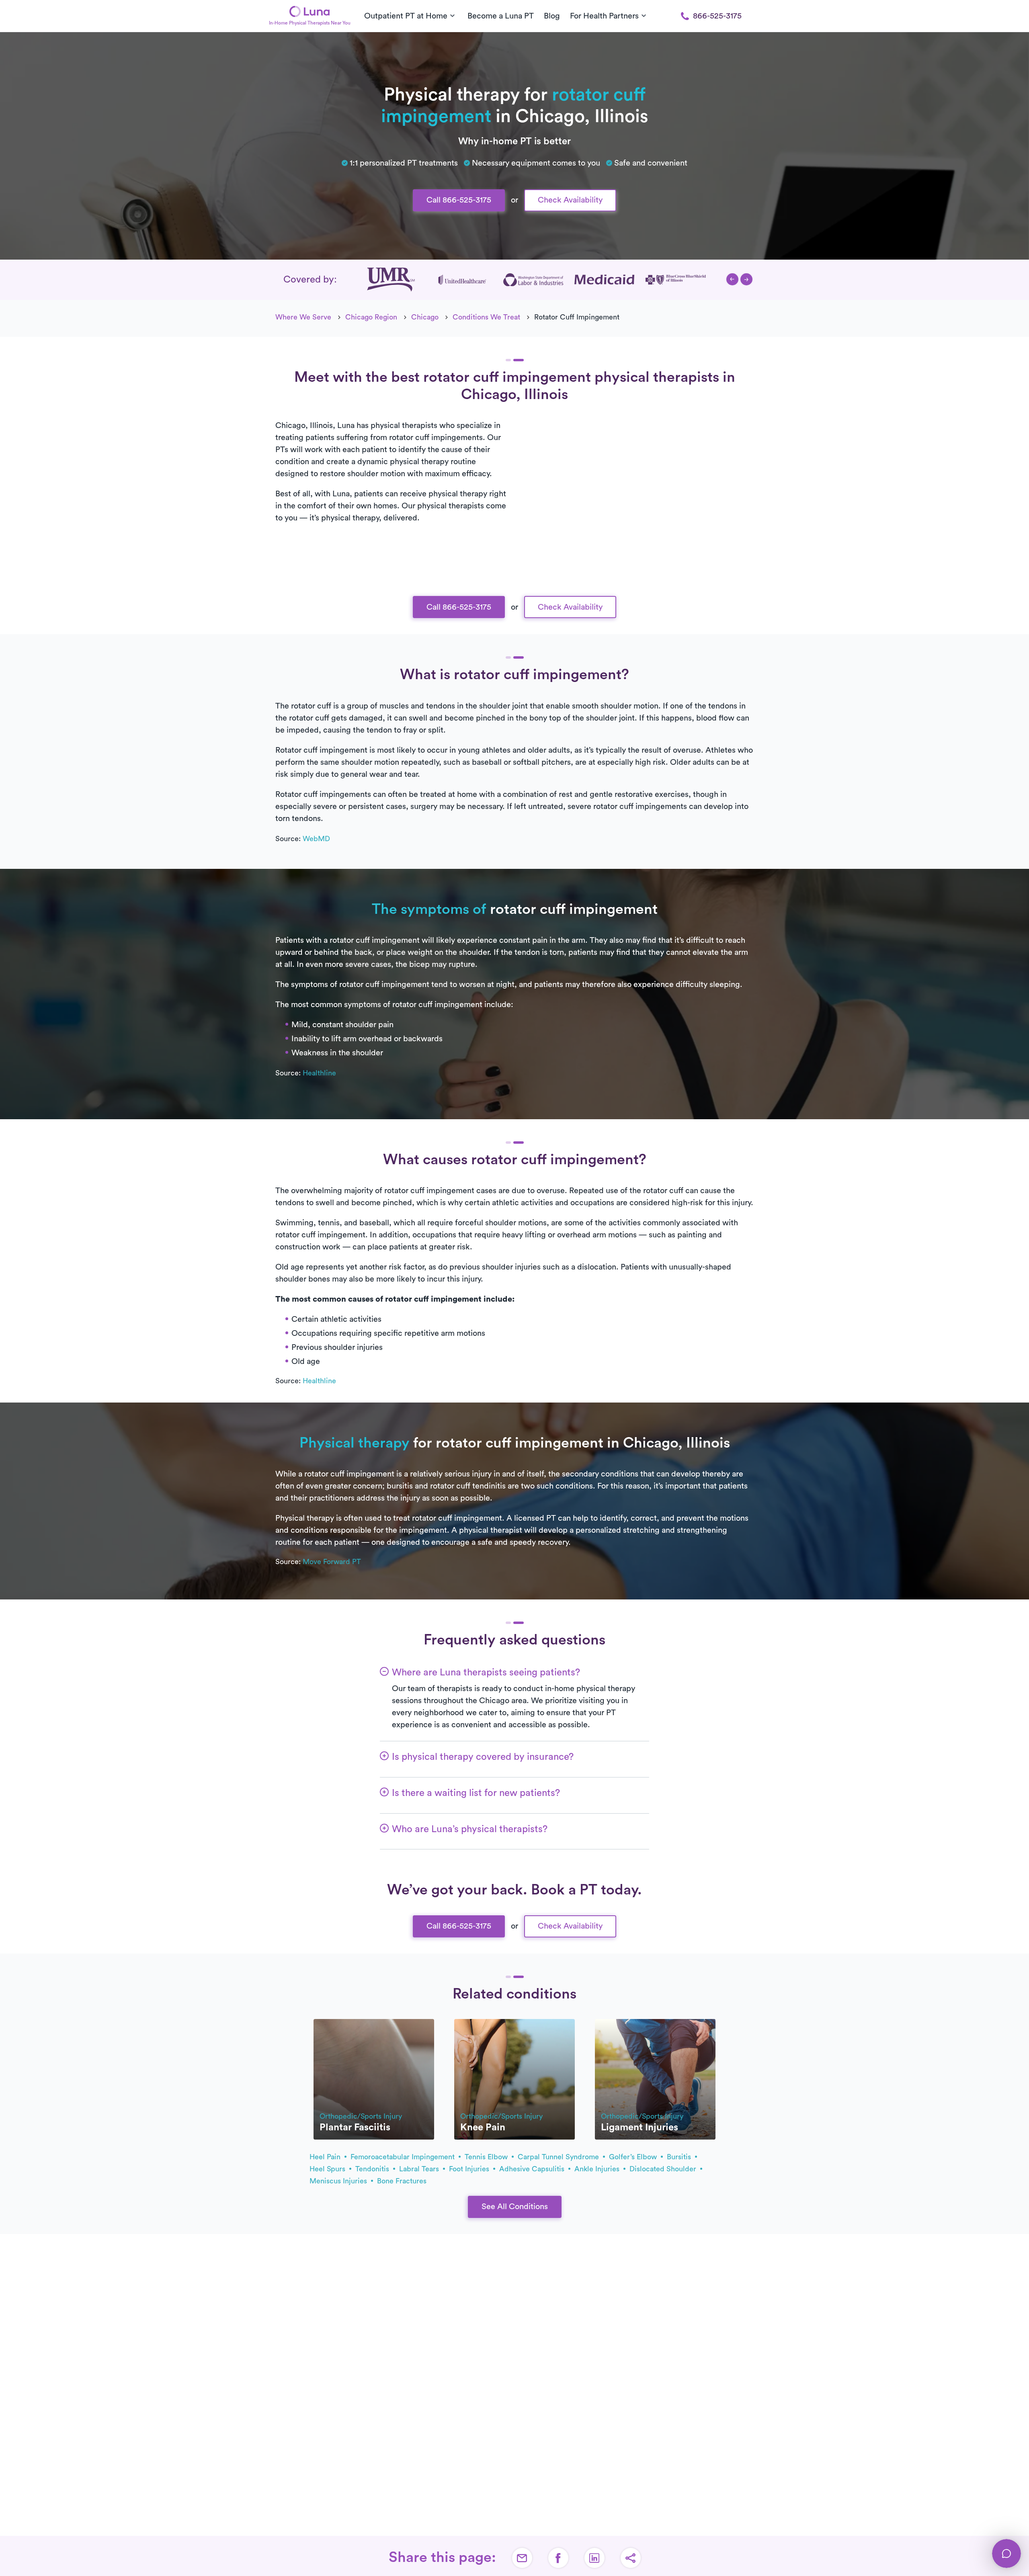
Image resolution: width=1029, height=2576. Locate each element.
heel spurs (328, 2169)
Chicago (425, 317)
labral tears (420, 2169)
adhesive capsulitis (533, 2169)
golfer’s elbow (634, 2157)
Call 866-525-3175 (459, 200)
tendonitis (373, 2169)
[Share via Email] (522, 2558)
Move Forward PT (332, 1562)
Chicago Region (371, 317)
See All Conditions (515, 2207)
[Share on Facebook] (558, 2558)
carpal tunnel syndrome (559, 2157)
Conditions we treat (486, 317)
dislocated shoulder (664, 2169)
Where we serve (303, 317)
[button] (732, 279)
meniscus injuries (339, 2181)
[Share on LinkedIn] (594, 2558)
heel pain (326, 2157)
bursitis (680, 2157)
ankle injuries (598, 2169)
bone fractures (402, 2181)
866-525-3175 (717, 16)
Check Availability (570, 200)
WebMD (316, 839)
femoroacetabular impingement (404, 2157)
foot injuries (470, 2169)
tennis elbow (487, 2157)
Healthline (319, 1073)
